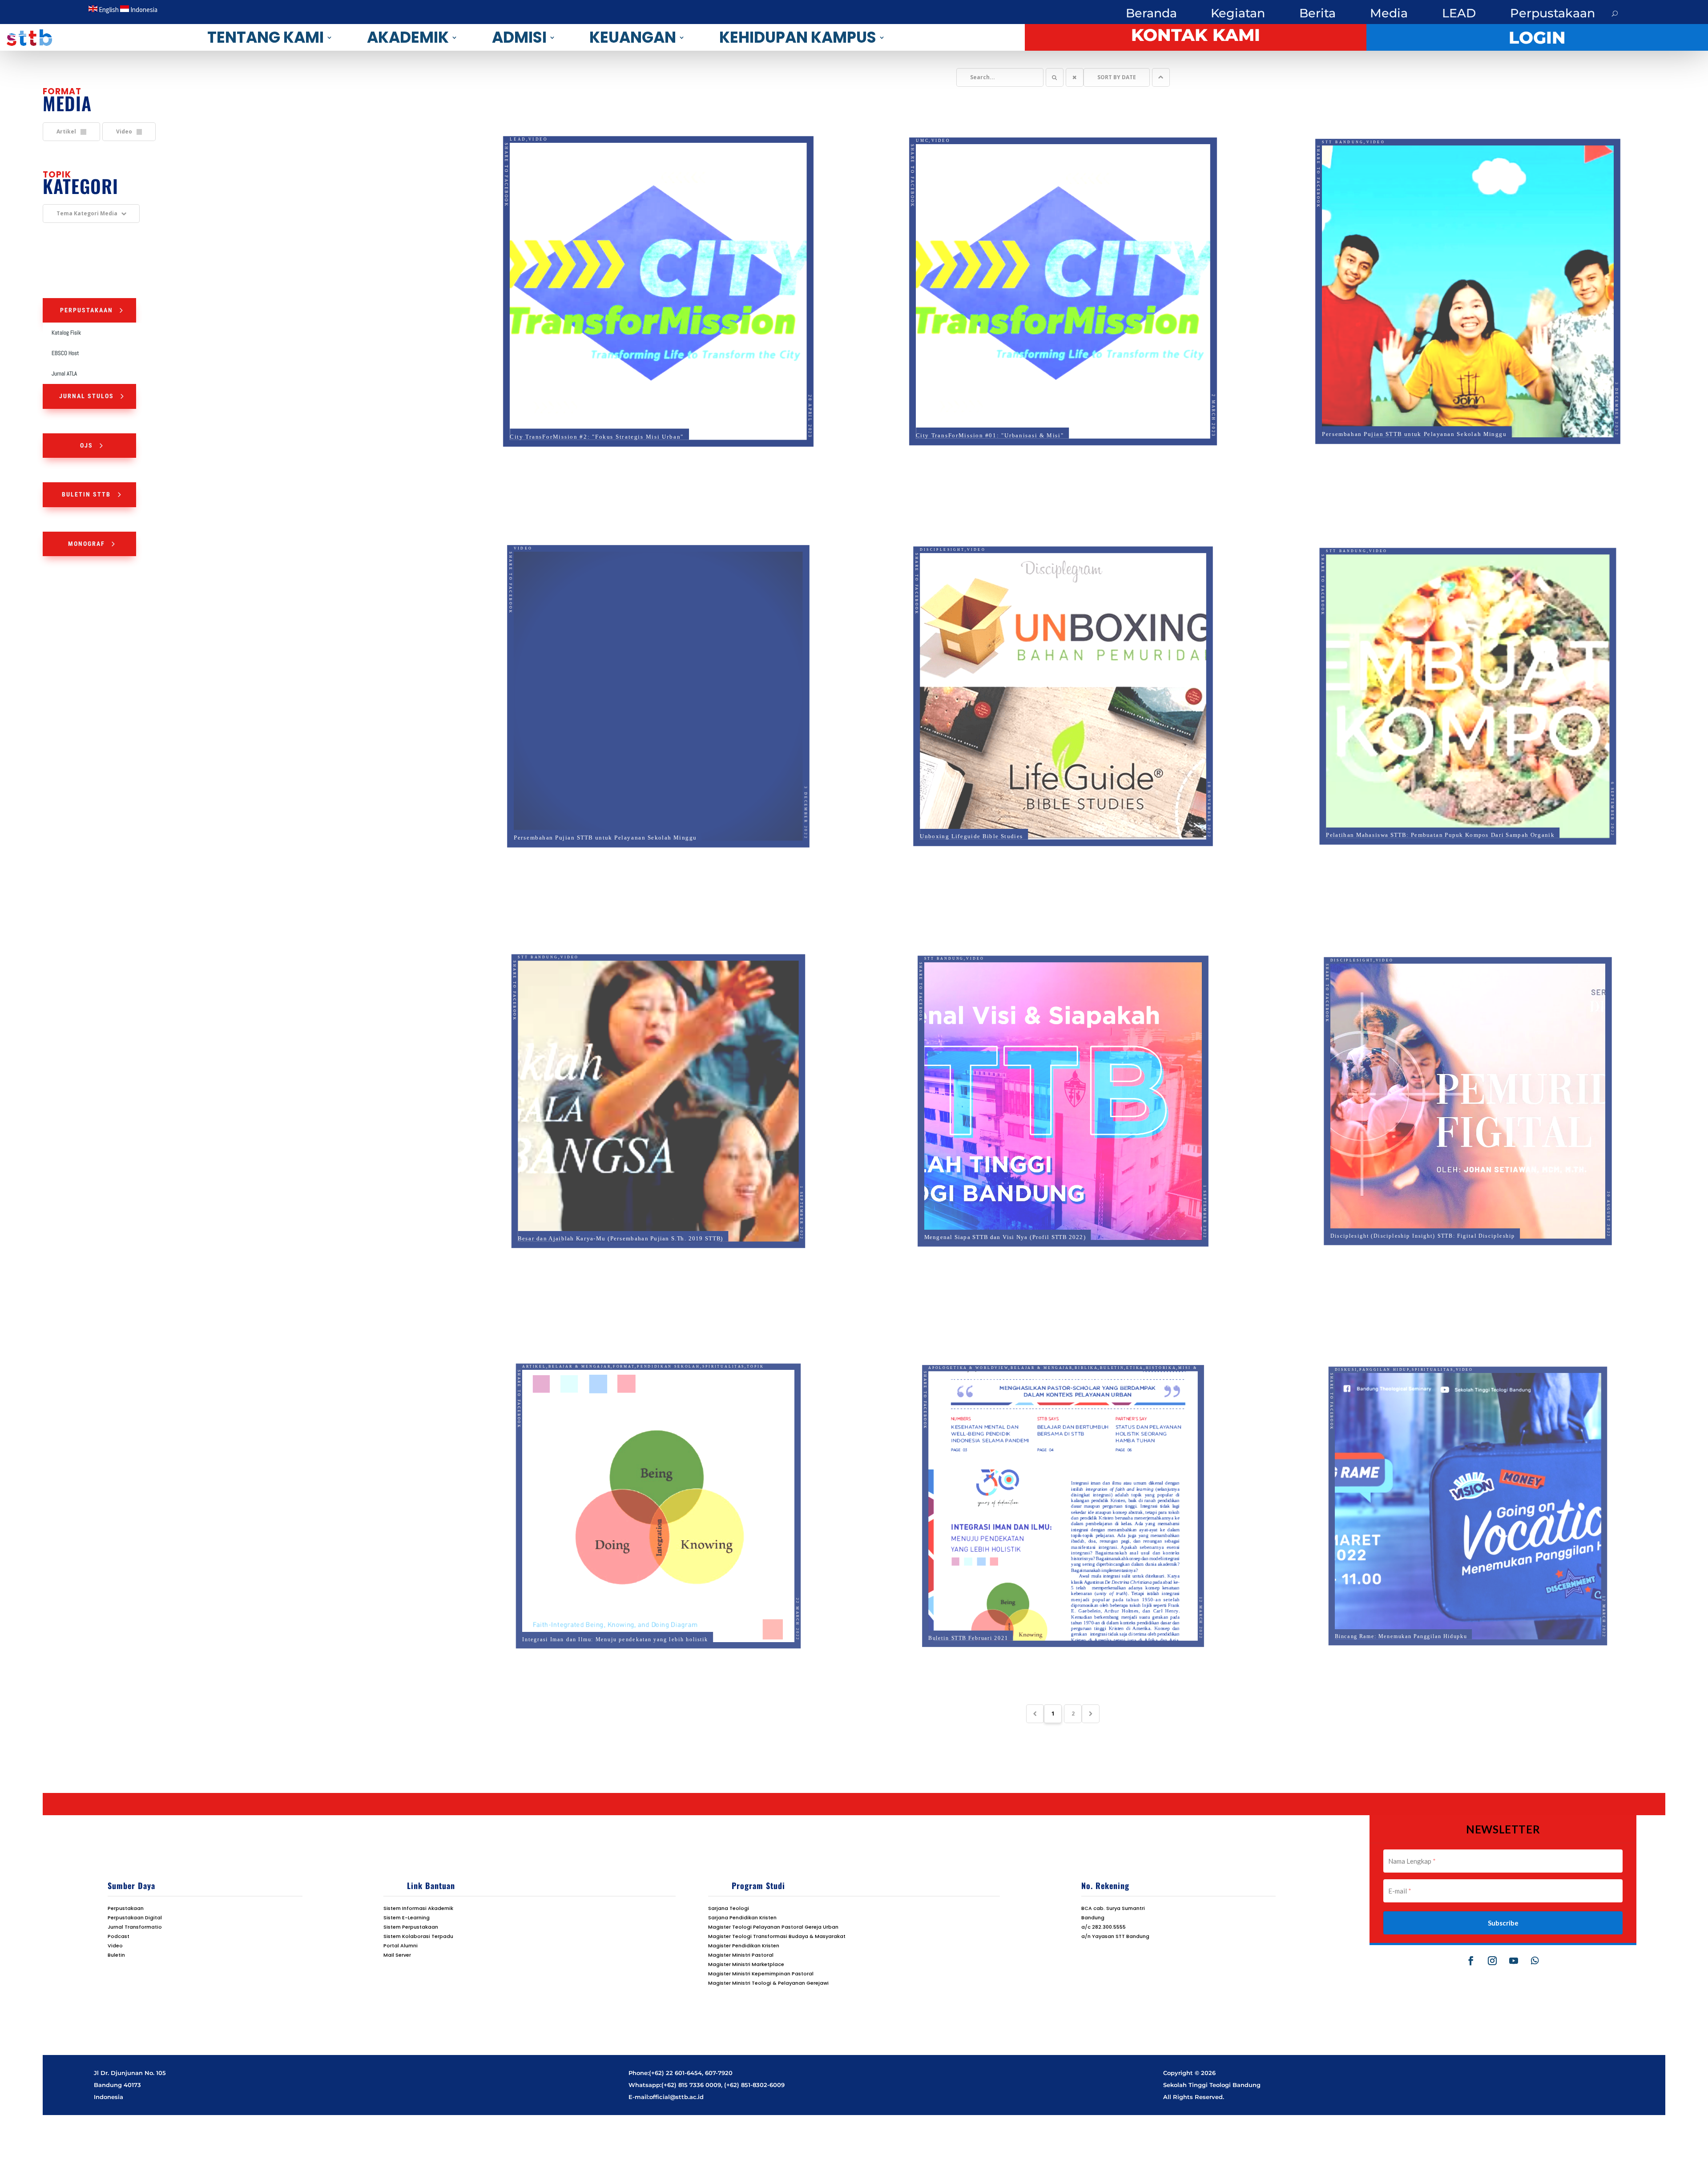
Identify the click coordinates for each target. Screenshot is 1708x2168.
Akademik (408, 37)
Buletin (1121, 1344)
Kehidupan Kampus (798, 37)
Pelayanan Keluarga (965, 1358)
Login (1537, 38)
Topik (772, 1343)
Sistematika (966, 1372)
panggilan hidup (1370, 1345)
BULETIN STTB (86, 494)
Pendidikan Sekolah (671, 1343)
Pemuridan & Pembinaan (978, 1365)
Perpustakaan (1553, 13)
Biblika (1090, 1344)
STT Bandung (1327, 123)
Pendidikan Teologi (1135, 1365)
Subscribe (1503, 1923)
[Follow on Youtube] (1514, 1961)
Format (618, 1343)
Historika (1178, 1344)
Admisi (519, 37)
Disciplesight (926, 529)
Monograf (87, 544)
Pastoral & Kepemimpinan (997, 1351)
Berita (1317, 13)
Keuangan (633, 37)
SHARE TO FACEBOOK (488, 161)
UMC (905, 122)
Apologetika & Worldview (952, 1344)
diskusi (1324, 1345)
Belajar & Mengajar (567, 1343)
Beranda (1151, 13)
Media (1389, 13)
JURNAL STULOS (87, 396)
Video (524, 121)
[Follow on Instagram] (1492, 1961)
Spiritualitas (735, 1343)
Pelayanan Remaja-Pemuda (1053, 1358)
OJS (87, 445)
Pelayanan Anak (1075, 1351)
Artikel (514, 1343)
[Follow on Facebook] (1471, 1961)
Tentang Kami (266, 37)
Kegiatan (1238, 13)
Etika (1148, 1344)
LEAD (1459, 13)
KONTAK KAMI (1196, 35)
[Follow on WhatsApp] (1535, 1961)
